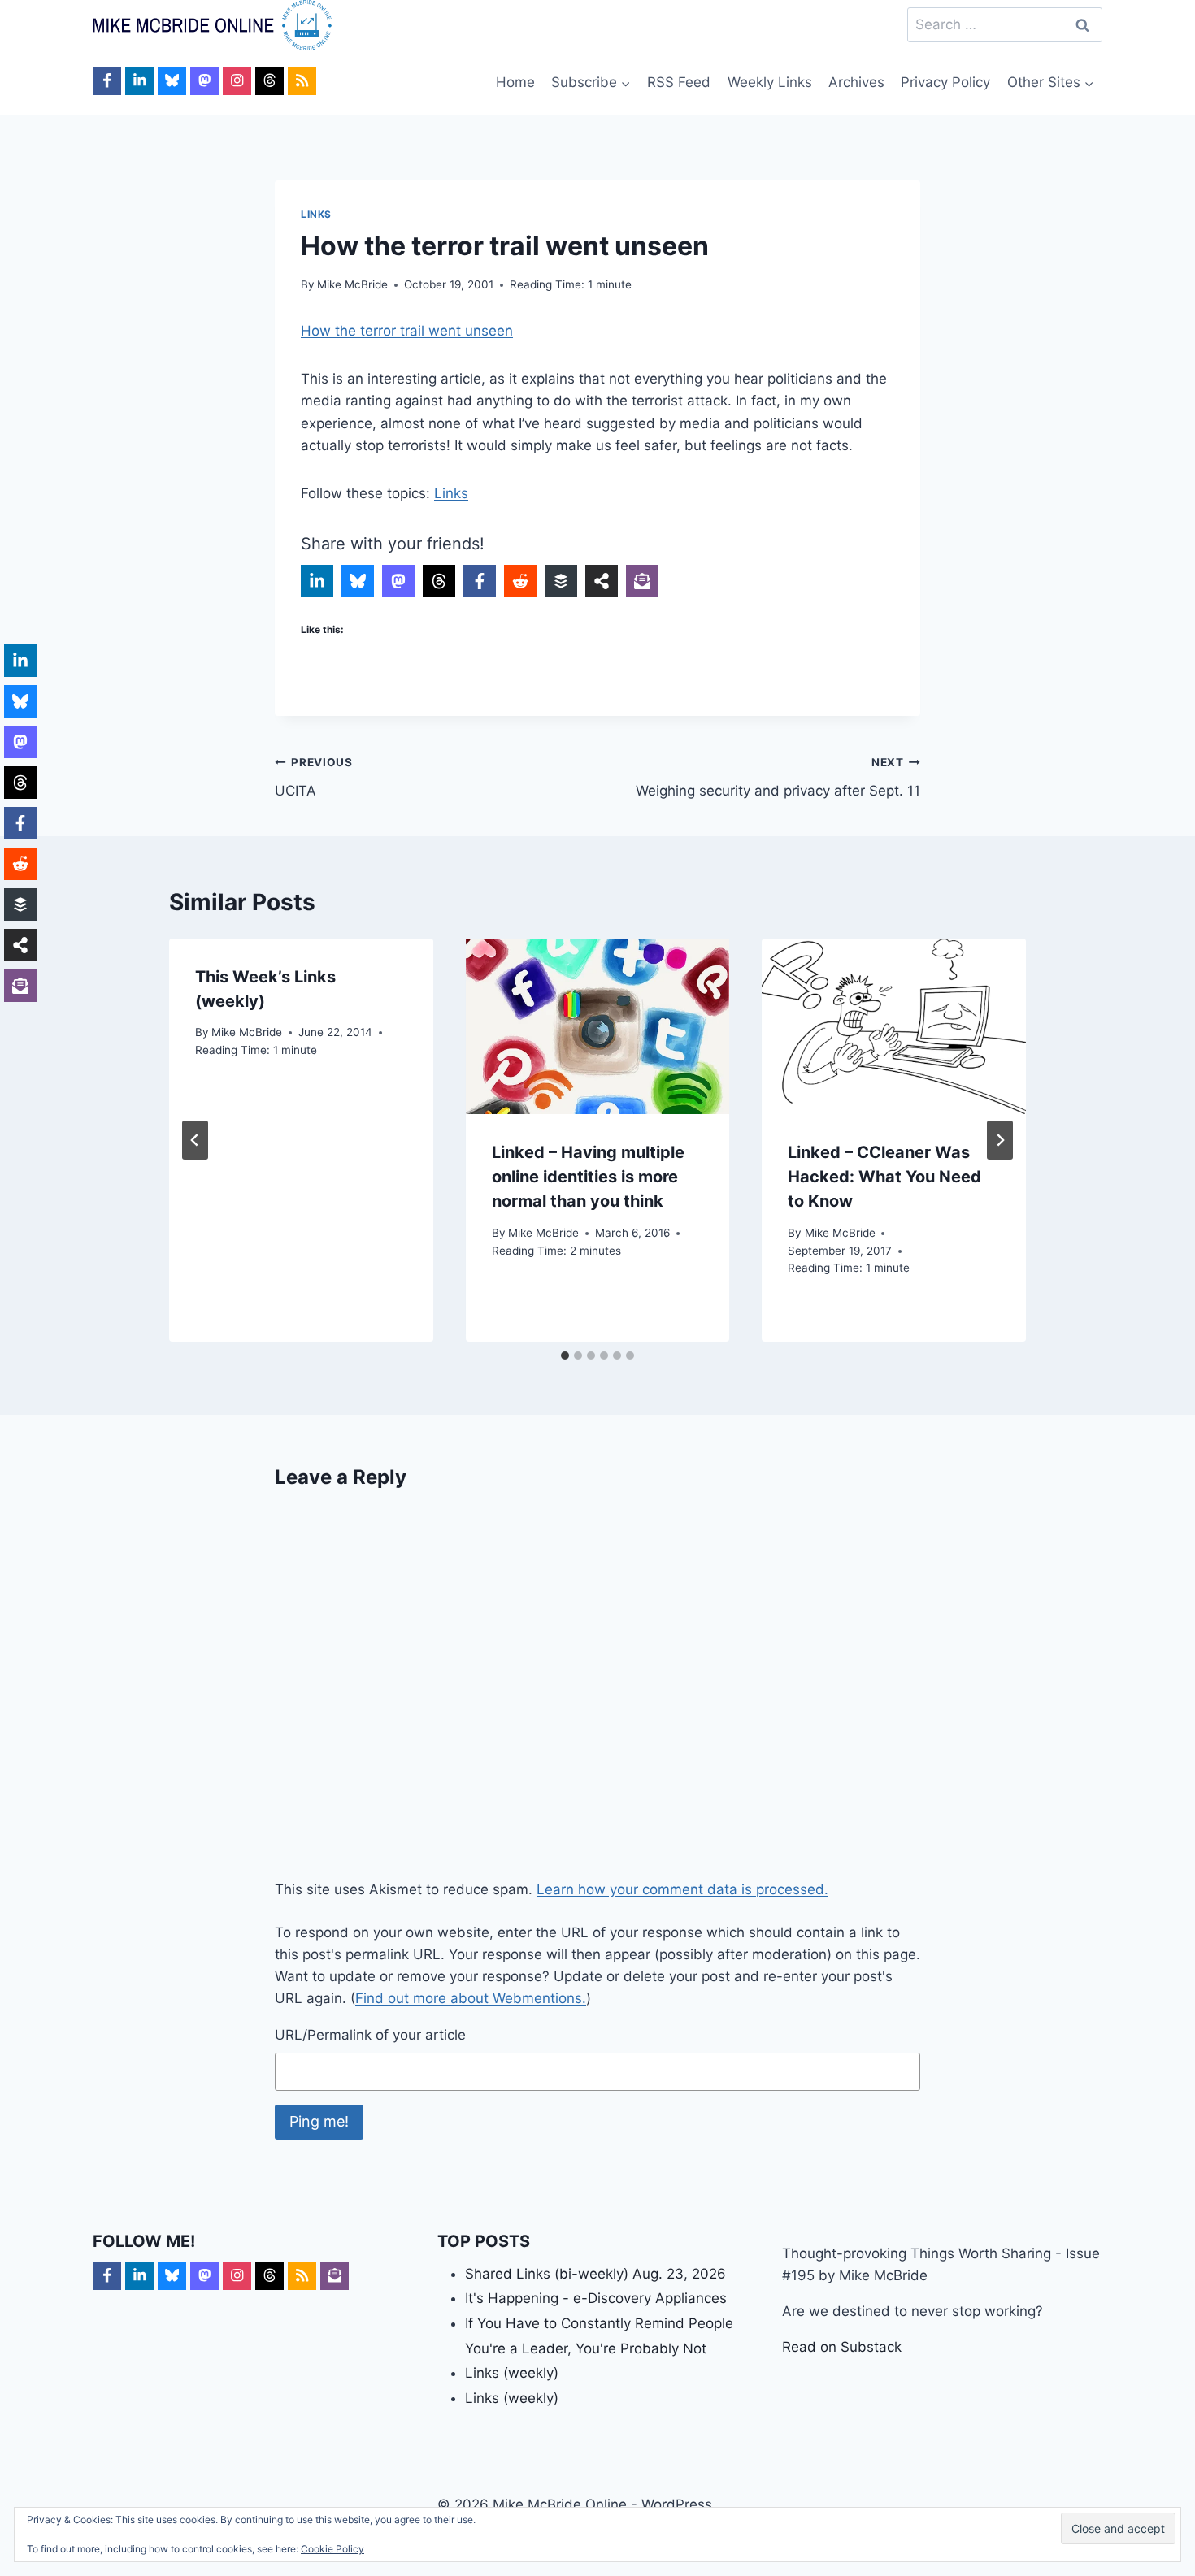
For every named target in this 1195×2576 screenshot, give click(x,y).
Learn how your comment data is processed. (682, 1889)
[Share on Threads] (439, 581)
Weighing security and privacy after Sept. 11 (778, 777)
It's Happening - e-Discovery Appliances (596, 2298)
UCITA (314, 777)
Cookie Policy (332, 2549)
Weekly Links (770, 82)
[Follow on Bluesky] (172, 81)
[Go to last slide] (195, 1140)
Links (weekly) (512, 2373)
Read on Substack (842, 2347)
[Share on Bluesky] (358, 581)
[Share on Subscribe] (642, 581)
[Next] (1000, 1140)
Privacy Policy (945, 82)
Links (316, 214)
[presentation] (598, 1026)
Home (515, 82)
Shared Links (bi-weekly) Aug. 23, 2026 (595, 2274)
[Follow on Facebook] (107, 81)
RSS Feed (679, 82)
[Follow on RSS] (302, 81)
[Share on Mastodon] (398, 581)
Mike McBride (352, 284)
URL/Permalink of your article (370, 2035)
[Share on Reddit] (520, 581)
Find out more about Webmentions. (471, 1998)
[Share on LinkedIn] (317, 581)
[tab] (565, 1355)
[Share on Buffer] (561, 581)
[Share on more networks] (602, 581)
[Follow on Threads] (269, 81)
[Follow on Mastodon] (204, 81)
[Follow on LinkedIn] (139, 81)
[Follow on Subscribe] (335, 2276)
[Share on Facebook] (480, 581)
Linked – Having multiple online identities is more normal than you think (588, 1177)
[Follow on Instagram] (237, 81)
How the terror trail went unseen (407, 331)
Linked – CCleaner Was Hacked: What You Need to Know (884, 1177)
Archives (856, 82)
